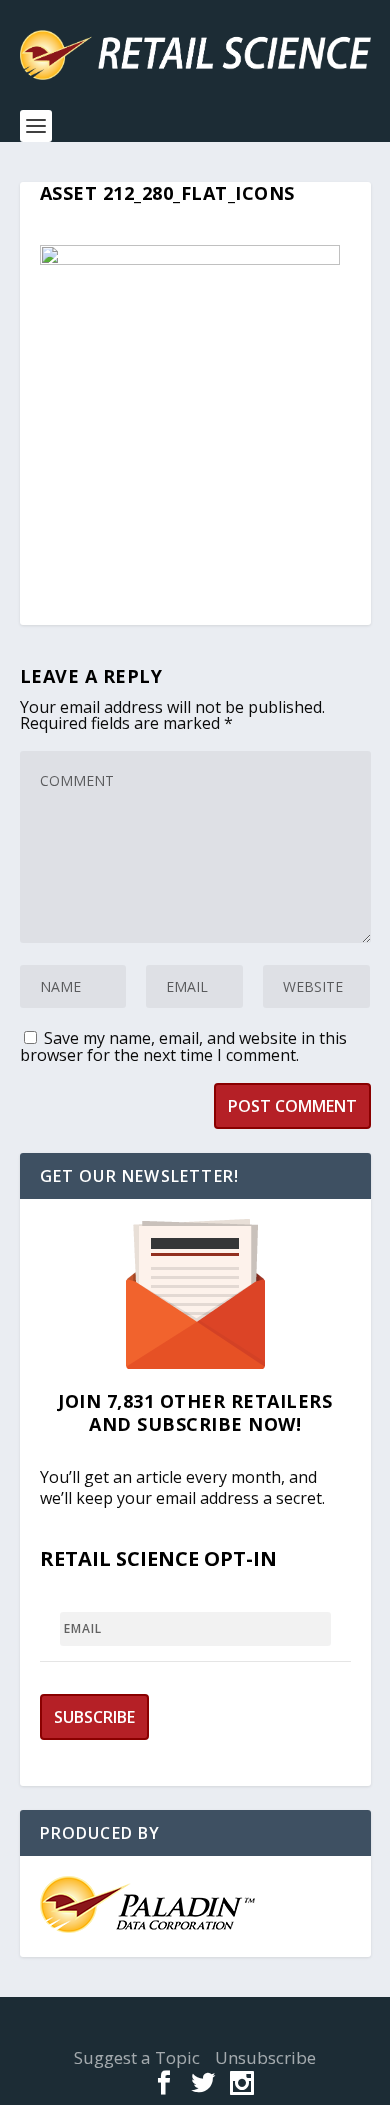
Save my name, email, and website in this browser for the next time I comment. (183, 1046)
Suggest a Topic (137, 2057)
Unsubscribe (265, 2057)
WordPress (195, 2031)
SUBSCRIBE (94, 1717)
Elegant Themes (190, 2019)
